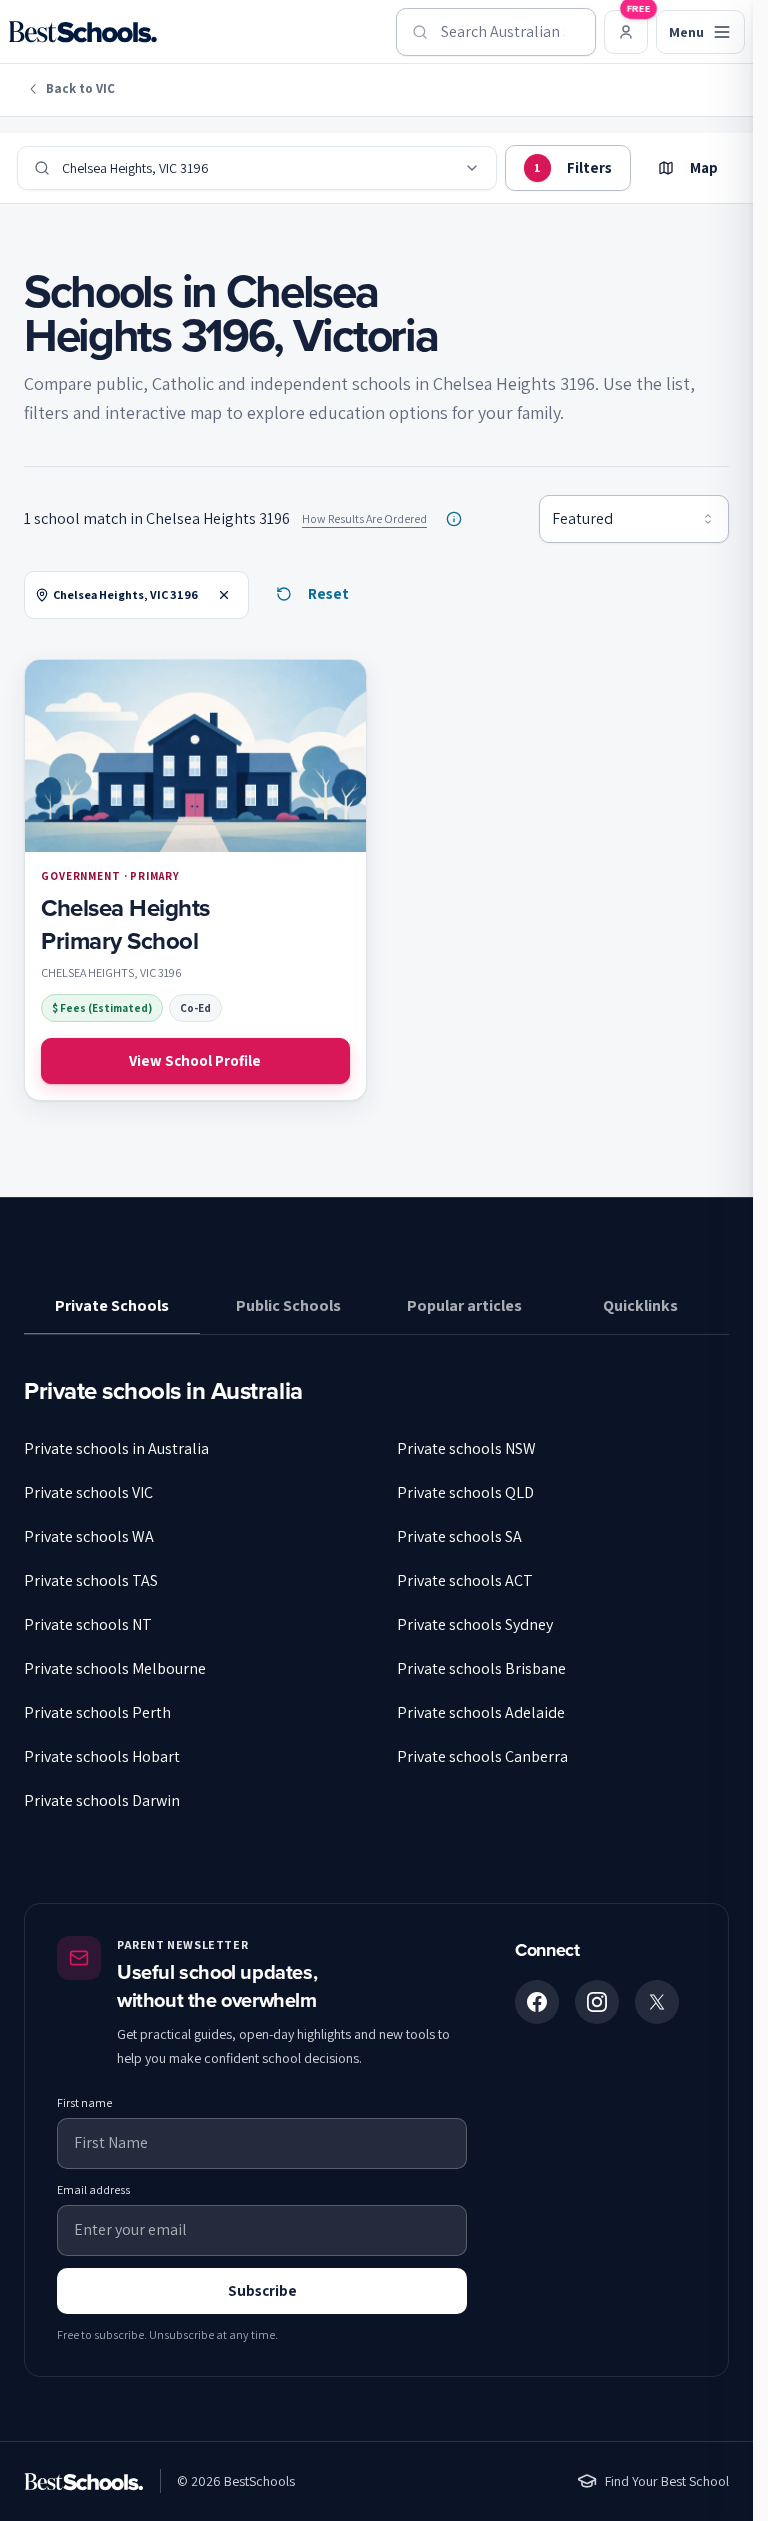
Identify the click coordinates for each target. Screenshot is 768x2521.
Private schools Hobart (102, 1756)
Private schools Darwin (102, 1800)
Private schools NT (88, 1624)
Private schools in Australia (116, 1448)
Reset (328, 593)
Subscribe (262, 2290)
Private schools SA (459, 1536)
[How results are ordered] (454, 519)
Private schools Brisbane (481, 1668)
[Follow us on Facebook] (537, 2002)
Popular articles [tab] (464, 1305)
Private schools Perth (97, 1712)
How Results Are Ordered (364, 518)
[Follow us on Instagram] (597, 2002)
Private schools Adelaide (481, 1712)
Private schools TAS (91, 1580)
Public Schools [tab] (288, 1305)
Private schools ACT (465, 1580)
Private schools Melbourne (115, 1668)
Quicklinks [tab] (640, 1305)
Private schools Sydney (475, 1624)
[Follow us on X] (657, 2002)
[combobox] (496, 32)
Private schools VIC (88, 1492)
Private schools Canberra (482, 1756)
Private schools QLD (465, 1492)
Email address (93, 2189)
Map (704, 167)
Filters (573, 167)
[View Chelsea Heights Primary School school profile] (195, 880)
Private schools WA (89, 1536)
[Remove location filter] (224, 595)
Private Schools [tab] (112, 1305)
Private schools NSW (466, 1448)
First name (84, 2102)
